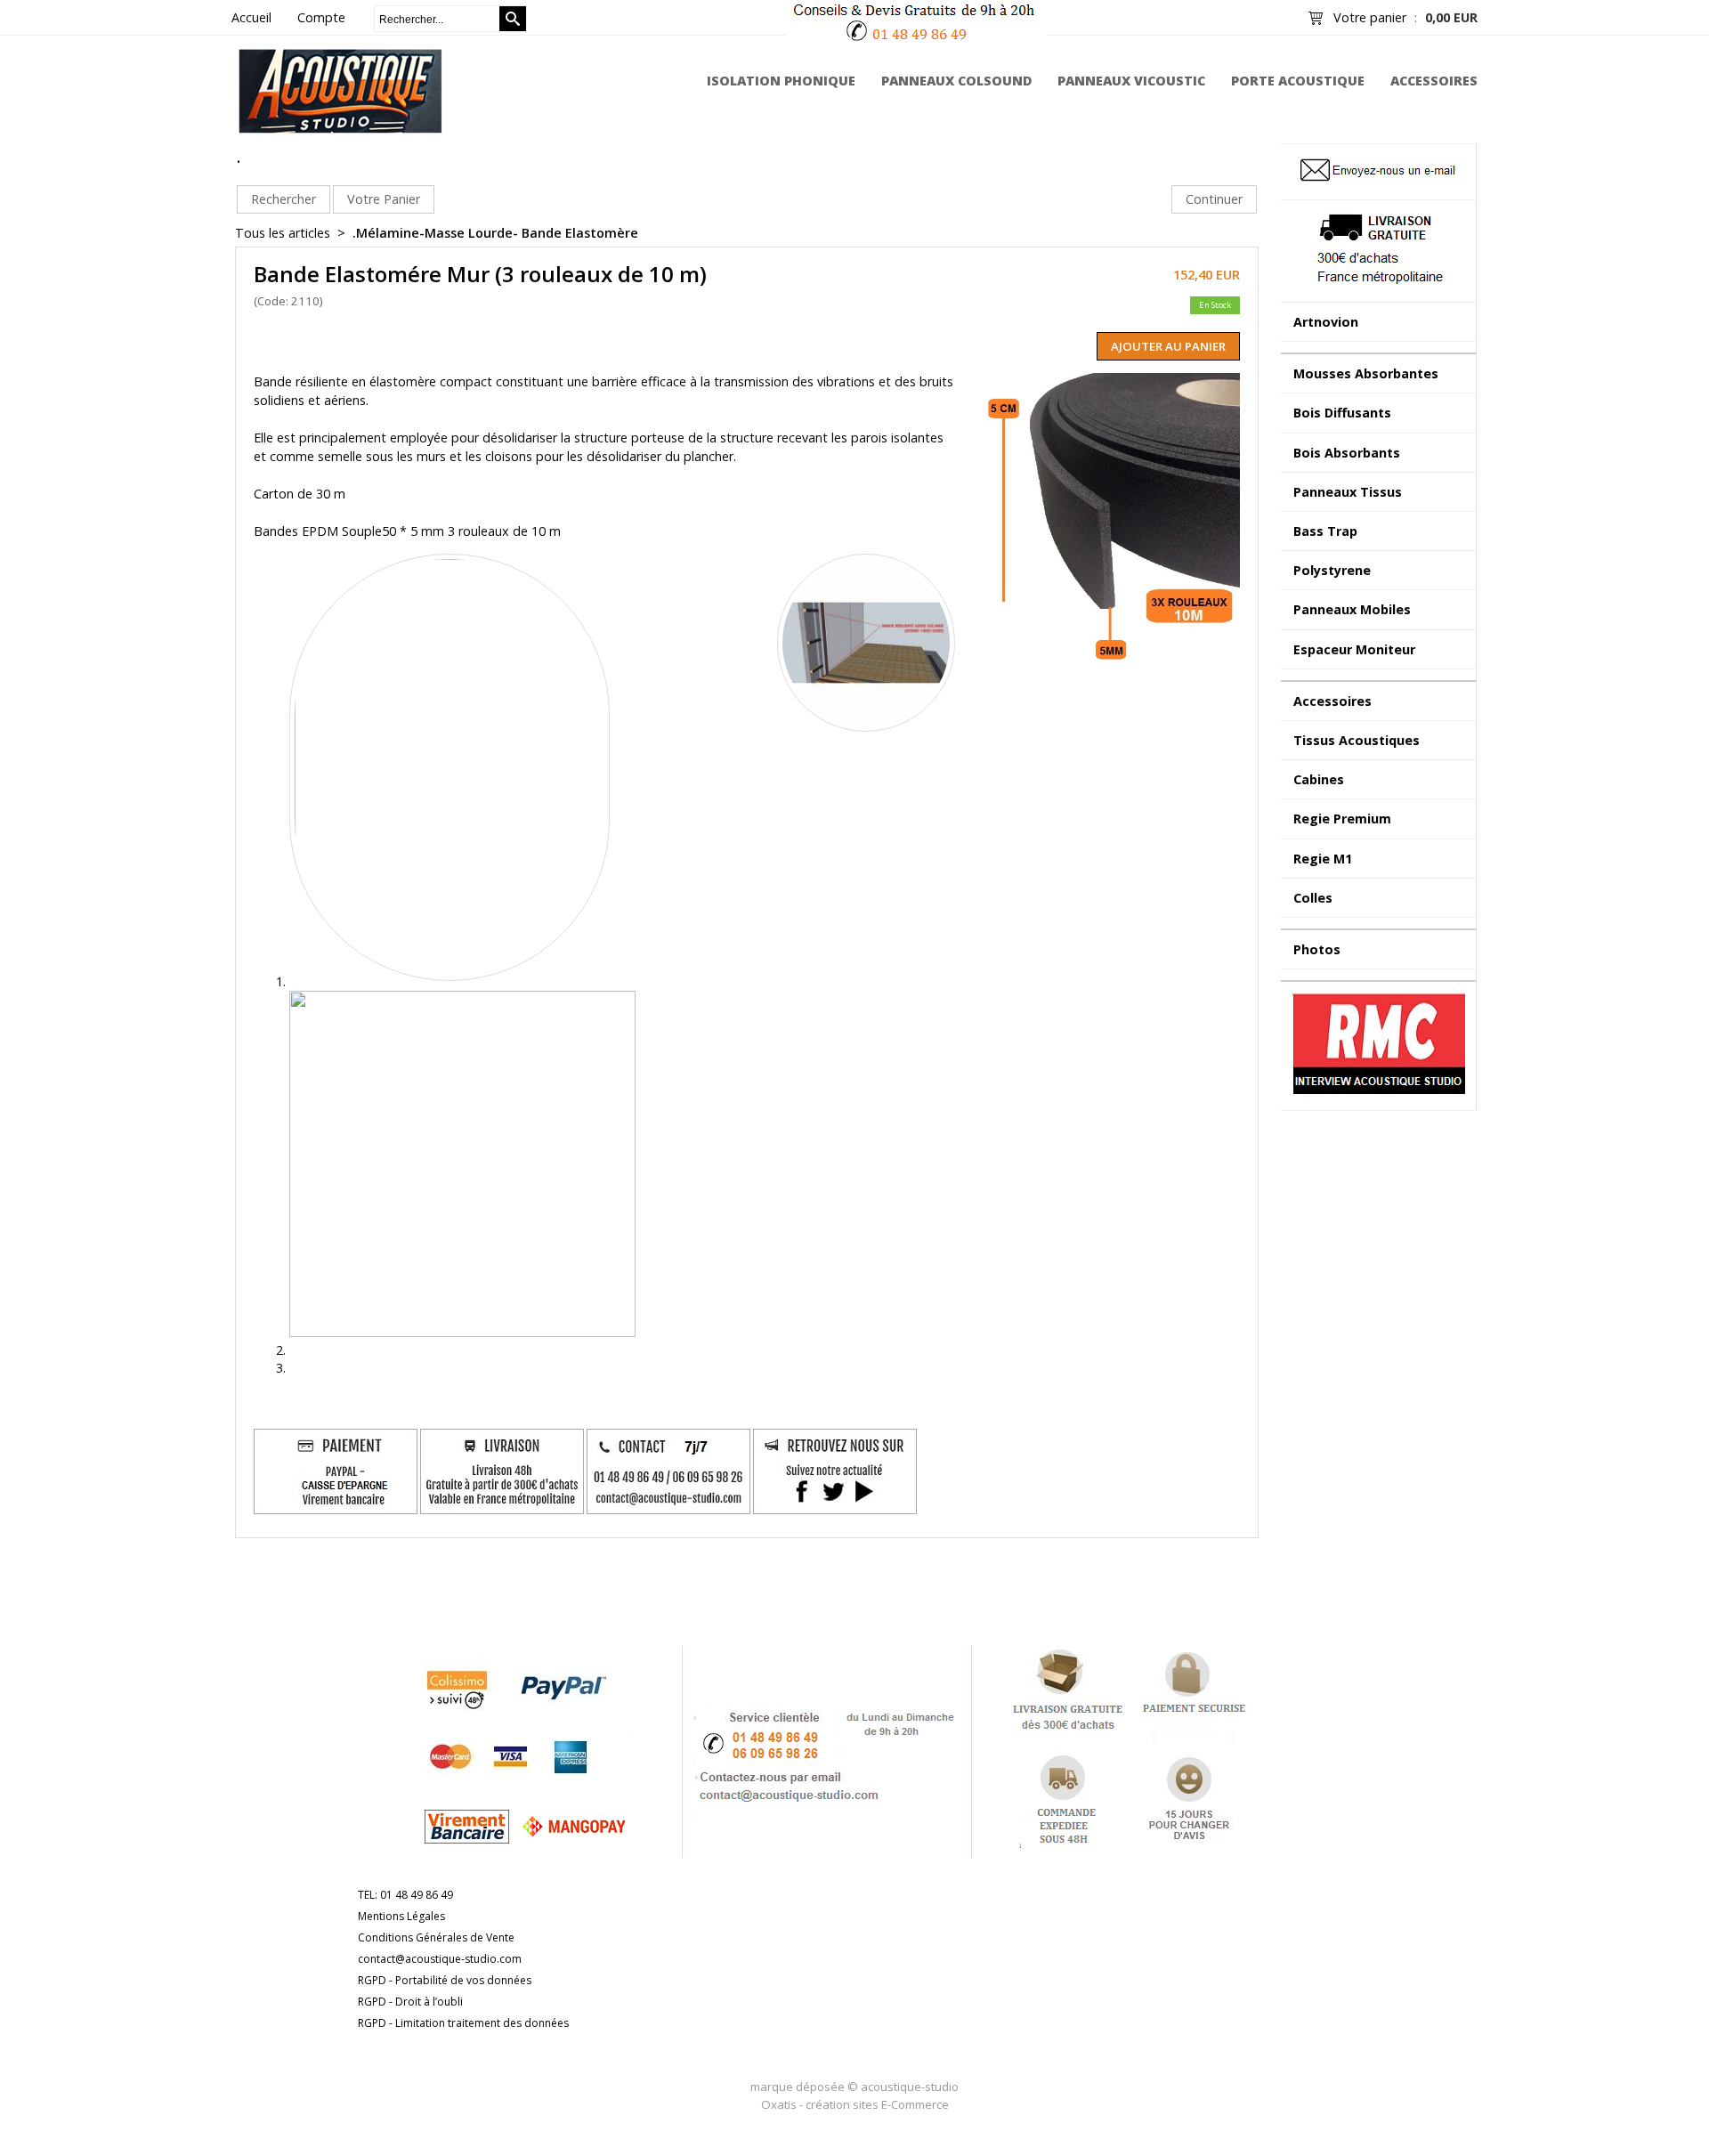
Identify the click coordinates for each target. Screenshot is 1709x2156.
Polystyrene (1332, 570)
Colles (1313, 898)
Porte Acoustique (1298, 81)
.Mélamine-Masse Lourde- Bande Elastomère (495, 233)
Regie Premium (1342, 819)
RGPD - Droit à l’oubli (410, 2002)
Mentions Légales (401, 1916)
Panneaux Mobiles (1352, 609)
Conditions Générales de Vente (436, 1937)
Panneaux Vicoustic (1131, 81)
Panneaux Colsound (957, 81)
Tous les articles (283, 233)
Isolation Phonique (781, 81)
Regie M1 (1323, 859)
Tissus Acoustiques (1357, 740)
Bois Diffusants (1342, 413)
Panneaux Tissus (1348, 492)
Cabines (1319, 779)
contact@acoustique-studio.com (440, 1959)
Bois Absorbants (1347, 453)
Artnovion (1326, 322)
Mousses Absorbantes (1366, 373)
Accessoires (1434, 81)
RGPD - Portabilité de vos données (445, 1980)
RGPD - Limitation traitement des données (463, 2023)
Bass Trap (1325, 531)
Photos (1317, 949)
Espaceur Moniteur (1354, 649)
